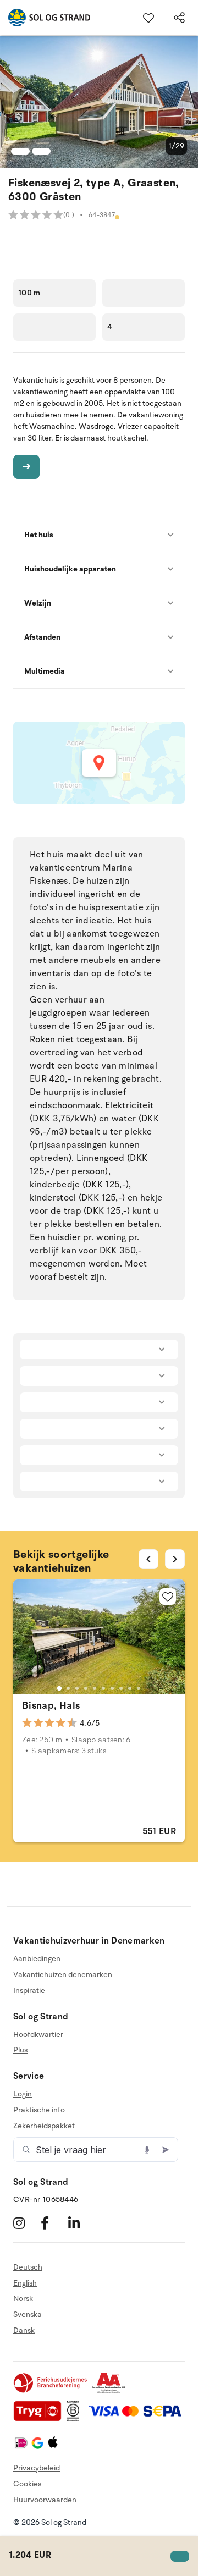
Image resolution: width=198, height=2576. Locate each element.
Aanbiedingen (37, 1959)
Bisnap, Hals (51, 1705)
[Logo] (45, 18)
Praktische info (39, 2110)
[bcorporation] (76, 2419)
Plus (20, 2050)
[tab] (59, 1688)
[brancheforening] (51, 2391)
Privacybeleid (37, 2468)
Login (23, 2094)
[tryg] (40, 2419)
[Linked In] (81, 2223)
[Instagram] (26, 2223)
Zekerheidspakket (44, 2126)
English (25, 2283)
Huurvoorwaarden (45, 2500)
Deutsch (28, 2267)
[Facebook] (53, 2223)
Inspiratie (29, 1991)
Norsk (23, 2299)
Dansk (24, 2330)
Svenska (28, 2314)
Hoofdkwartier (38, 2035)
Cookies (27, 2484)
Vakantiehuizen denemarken (63, 1975)
